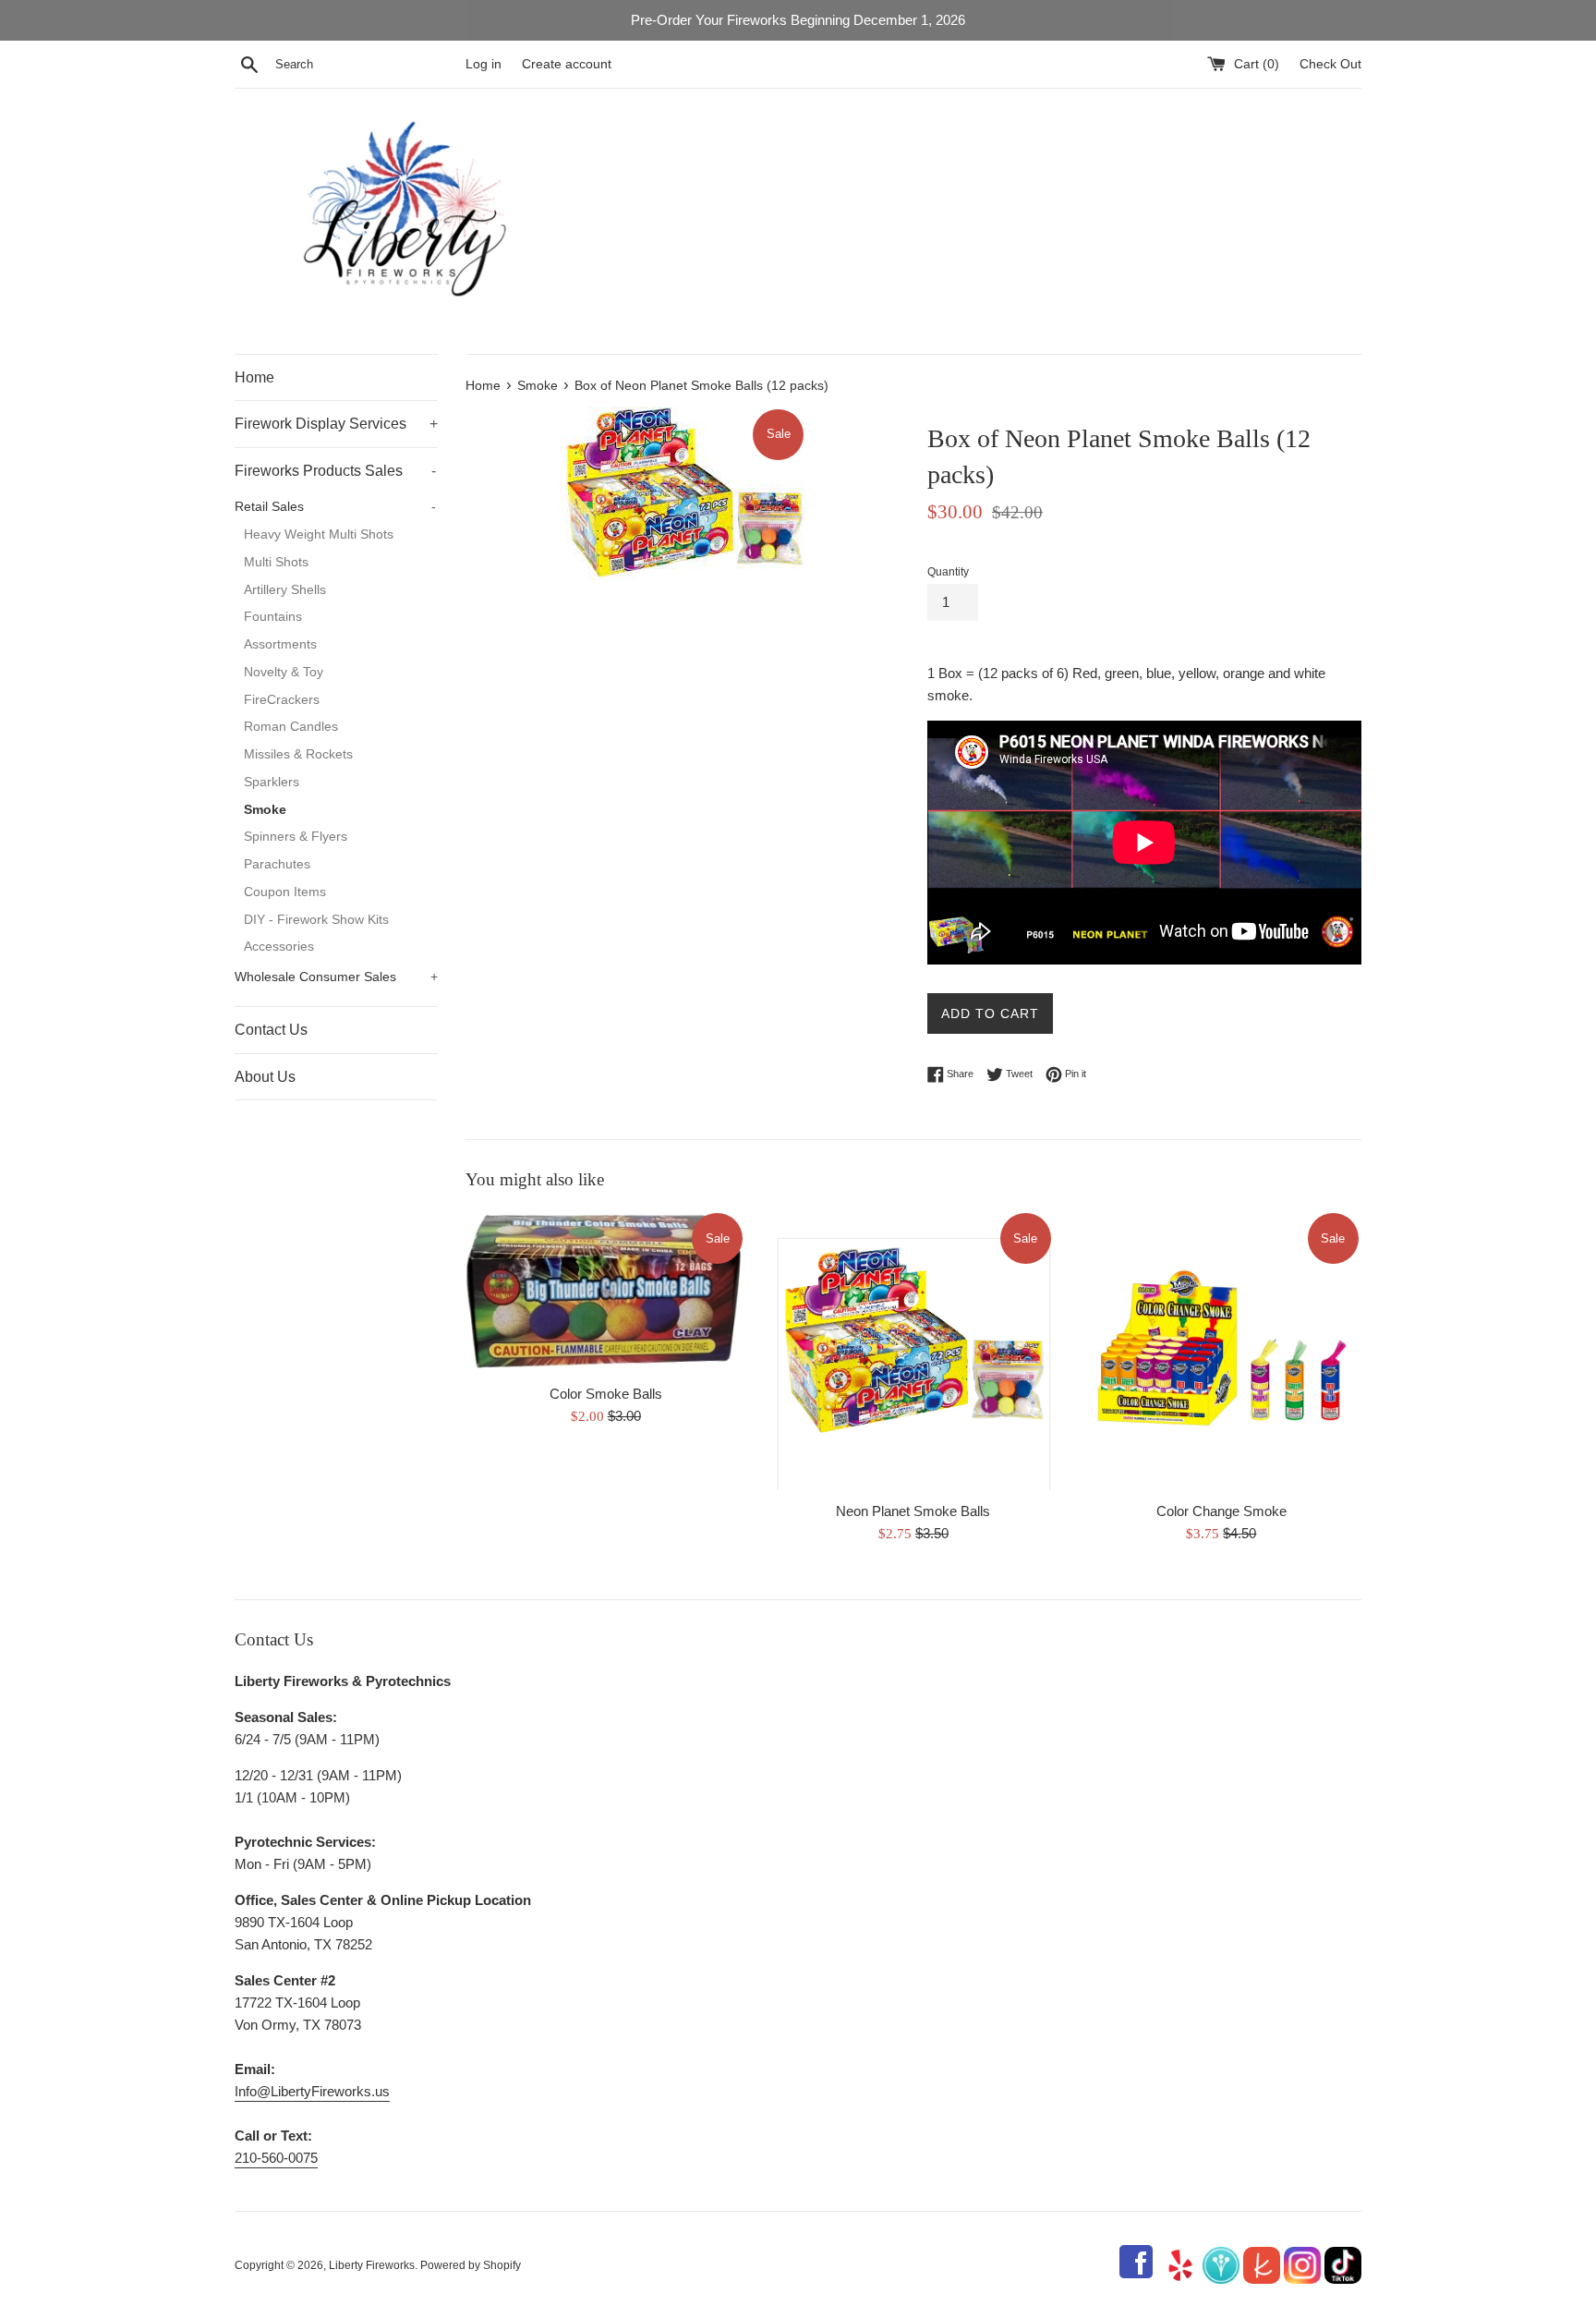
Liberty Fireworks (372, 2265)
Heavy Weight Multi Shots (319, 534)
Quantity (948, 572)
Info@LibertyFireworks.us (312, 2091)
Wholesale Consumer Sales (336, 977)
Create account (567, 64)
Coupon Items (285, 892)
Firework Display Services (336, 424)
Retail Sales (335, 507)
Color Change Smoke (1221, 1510)
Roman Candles (291, 727)
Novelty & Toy (284, 672)
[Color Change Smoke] (1221, 1350)
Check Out (1330, 64)
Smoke (265, 810)
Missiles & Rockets (298, 754)
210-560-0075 (276, 2158)
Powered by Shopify (471, 2265)
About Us (265, 1077)
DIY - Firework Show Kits (316, 920)
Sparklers (272, 782)
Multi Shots (276, 562)
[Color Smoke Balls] (605, 1292)
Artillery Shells (285, 590)
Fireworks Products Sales (335, 471)
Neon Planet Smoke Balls (913, 1510)
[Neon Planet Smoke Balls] (913, 1350)
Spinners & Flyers (296, 837)
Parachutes (277, 864)
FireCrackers (282, 700)
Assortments (280, 644)
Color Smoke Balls (606, 1394)
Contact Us (271, 1030)
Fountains (273, 617)
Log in (484, 64)
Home (254, 377)
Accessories (279, 947)
